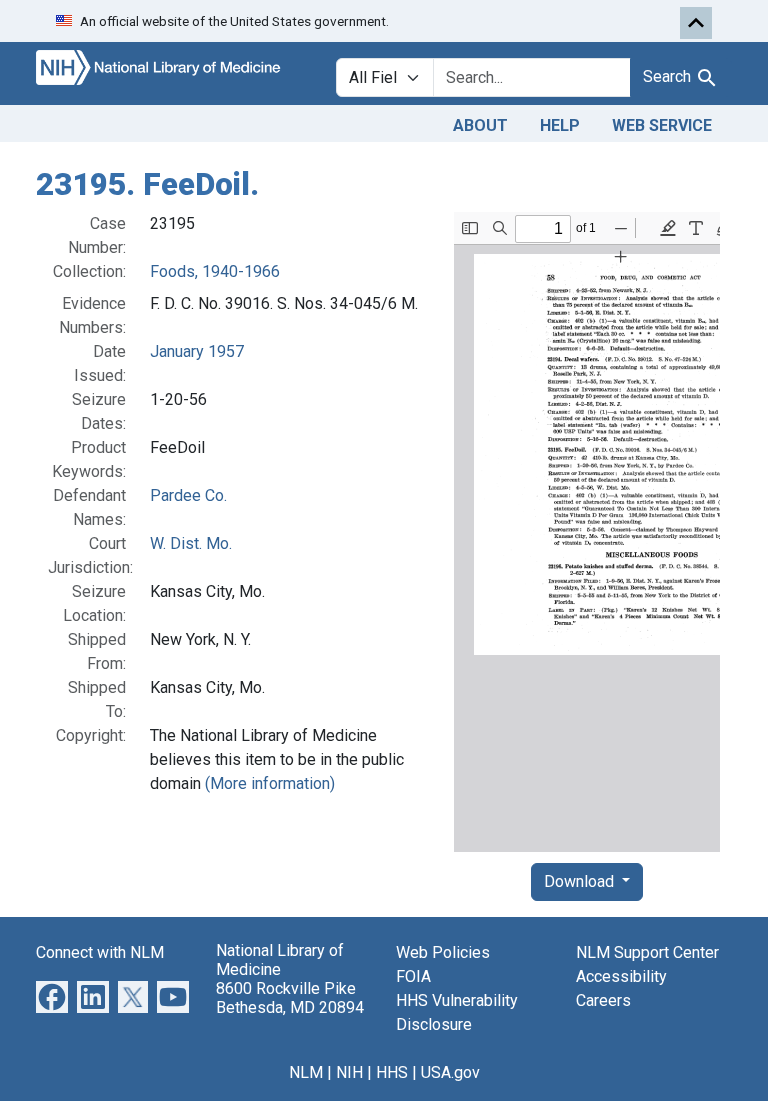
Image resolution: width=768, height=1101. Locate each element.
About (480, 125)
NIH (349, 1072)
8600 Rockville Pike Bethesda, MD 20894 (290, 998)
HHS (392, 1072)
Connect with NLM (100, 952)
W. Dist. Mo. (191, 543)
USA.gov (450, 1072)
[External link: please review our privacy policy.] (52, 995)
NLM (306, 1072)
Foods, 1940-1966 (215, 271)
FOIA (413, 976)
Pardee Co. (188, 495)
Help (560, 125)
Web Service (662, 125)
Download (581, 881)
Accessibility (621, 976)
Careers (603, 1000)
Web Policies (443, 952)
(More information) (270, 783)
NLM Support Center (647, 952)
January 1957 (197, 351)
